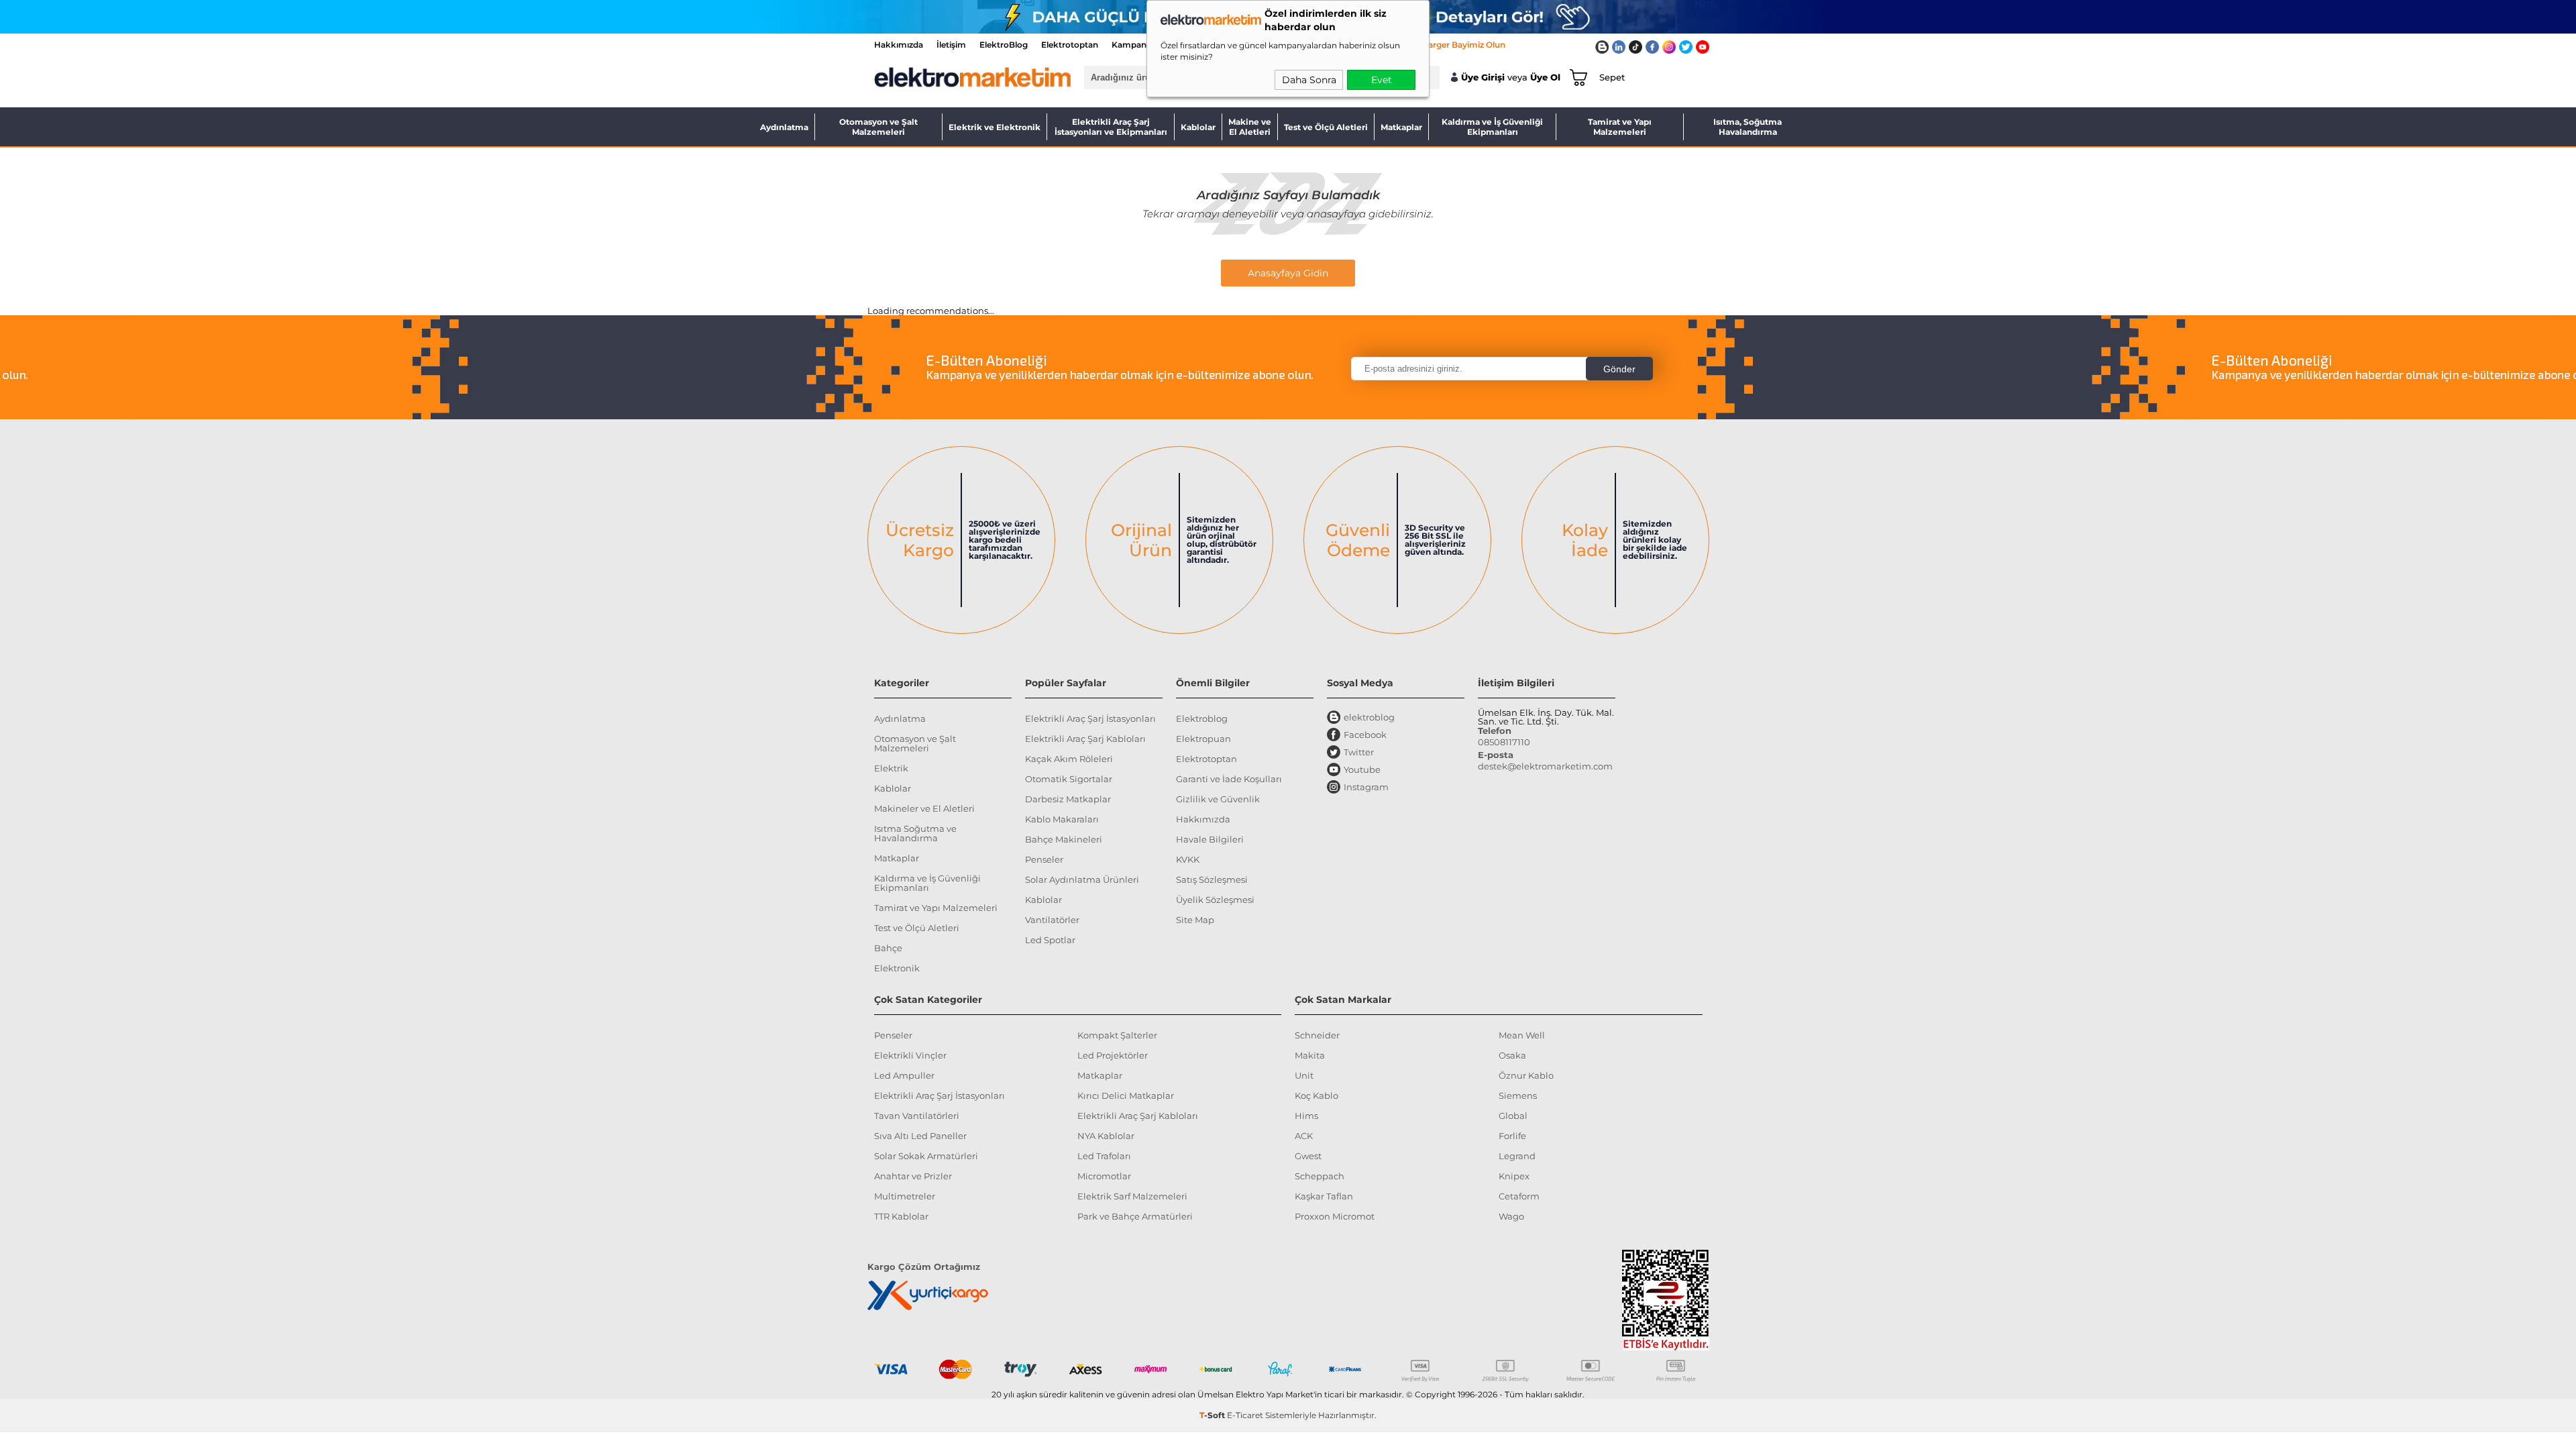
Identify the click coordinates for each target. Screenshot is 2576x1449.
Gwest (1308, 1156)
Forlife (1512, 1136)
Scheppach (1320, 1176)
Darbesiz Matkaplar (1068, 799)
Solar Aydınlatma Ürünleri (1082, 879)
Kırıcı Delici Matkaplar (1126, 1095)
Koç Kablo (1317, 1095)
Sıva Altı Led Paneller (920, 1136)
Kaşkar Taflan (1324, 1196)
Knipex (1514, 1176)
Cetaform (1519, 1196)
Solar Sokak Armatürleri (926, 1156)
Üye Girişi (1483, 77)
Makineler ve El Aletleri (924, 808)
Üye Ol (1545, 77)
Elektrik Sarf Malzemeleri (1132, 1196)
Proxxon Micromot (1335, 1216)
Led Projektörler (1113, 1055)
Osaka (1512, 1055)
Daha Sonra (1309, 80)
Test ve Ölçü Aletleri (1326, 127)
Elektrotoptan (1070, 45)
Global (1513, 1116)
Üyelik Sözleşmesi (1215, 900)
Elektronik (897, 968)
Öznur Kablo (1526, 1075)
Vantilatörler (1052, 920)
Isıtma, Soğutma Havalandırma (1748, 127)
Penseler (1044, 859)
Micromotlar (1104, 1176)
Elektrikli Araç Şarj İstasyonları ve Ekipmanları (1111, 127)
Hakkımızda (899, 45)
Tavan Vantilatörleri (917, 1116)
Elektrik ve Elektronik (995, 127)
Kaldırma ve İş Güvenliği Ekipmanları (1492, 127)
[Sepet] (1576, 77)
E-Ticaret (1245, 1415)
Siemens (1518, 1095)
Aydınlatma (784, 127)
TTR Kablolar (901, 1216)
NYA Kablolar (1106, 1136)
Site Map (1195, 920)
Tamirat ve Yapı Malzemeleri (1620, 127)
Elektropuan (1203, 739)
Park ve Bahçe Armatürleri (1135, 1216)
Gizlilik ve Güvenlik (1218, 799)
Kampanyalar (1139, 45)
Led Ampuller (904, 1075)
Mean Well (1522, 1035)
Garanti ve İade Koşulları (1229, 779)
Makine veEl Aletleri (1250, 127)
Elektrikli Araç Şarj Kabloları (1085, 739)
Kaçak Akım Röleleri (1069, 759)
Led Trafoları (1104, 1156)
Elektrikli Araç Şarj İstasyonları (1090, 718)
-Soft (1213, 1415)
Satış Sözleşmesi (1212, 879)
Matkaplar (1401, 127)
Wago (1511, 1216)
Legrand (1517, 1156)
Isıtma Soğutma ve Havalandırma (915, 833)
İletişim (951, 45)
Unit (1304, 1075)
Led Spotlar (1050, 940)
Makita (1310, 1055)
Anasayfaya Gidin (1288, 273)
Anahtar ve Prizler (913, 1176)
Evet (1382, 80)
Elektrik (891, 768)
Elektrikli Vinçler (910, 1055)
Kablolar (1198, 127)
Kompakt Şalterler (1117, 1035)
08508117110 (1504, 742)
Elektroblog (1202, 718)
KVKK (1188, 859)
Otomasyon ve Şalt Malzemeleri (878, 127)
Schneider (1317, 1035)
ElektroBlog (1004, 45)
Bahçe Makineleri (1064, 839)
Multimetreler (905, 1196)
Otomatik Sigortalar (1069, 779)
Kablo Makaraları (1062, 819)
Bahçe (888, 948)
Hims (1306, 1116)
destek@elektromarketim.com (1545, 766)
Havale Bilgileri (1210, 839)
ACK (1304, 1136)
